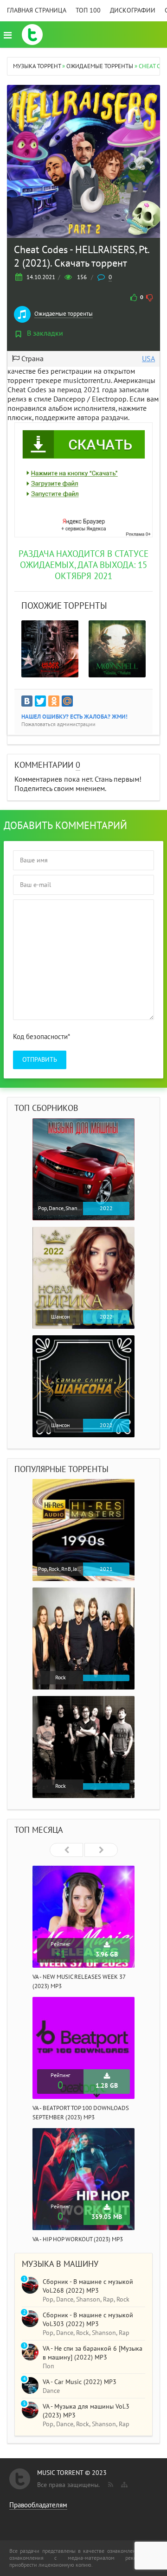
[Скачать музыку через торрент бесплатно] (32, 35)
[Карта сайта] (123, 2483)
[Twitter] (40, 701)
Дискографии (133, 10)
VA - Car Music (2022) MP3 (80, 2382)
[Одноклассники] (54, 701)
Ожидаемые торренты (64, 314)
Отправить (40, 1060)
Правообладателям (38, 2505)
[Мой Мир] (67, 701)
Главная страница (37, 10)
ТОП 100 (88, 10)
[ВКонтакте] (27, 701)
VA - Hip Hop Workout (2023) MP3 (78, 2239)
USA (148, 359)
